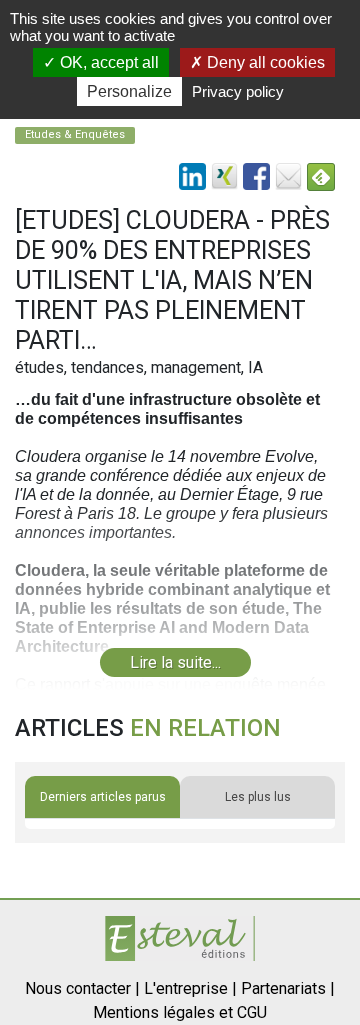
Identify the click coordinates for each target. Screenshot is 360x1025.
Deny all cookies (264, 62)
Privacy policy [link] (238, 91)
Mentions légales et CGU (180, 1012)
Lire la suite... (175, 662)
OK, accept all (107, 62)
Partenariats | (288, 988)
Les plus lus (258, 797)
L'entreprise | (190, 988)
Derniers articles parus (103, 797)
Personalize (129, 91)
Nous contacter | (82, 988)
